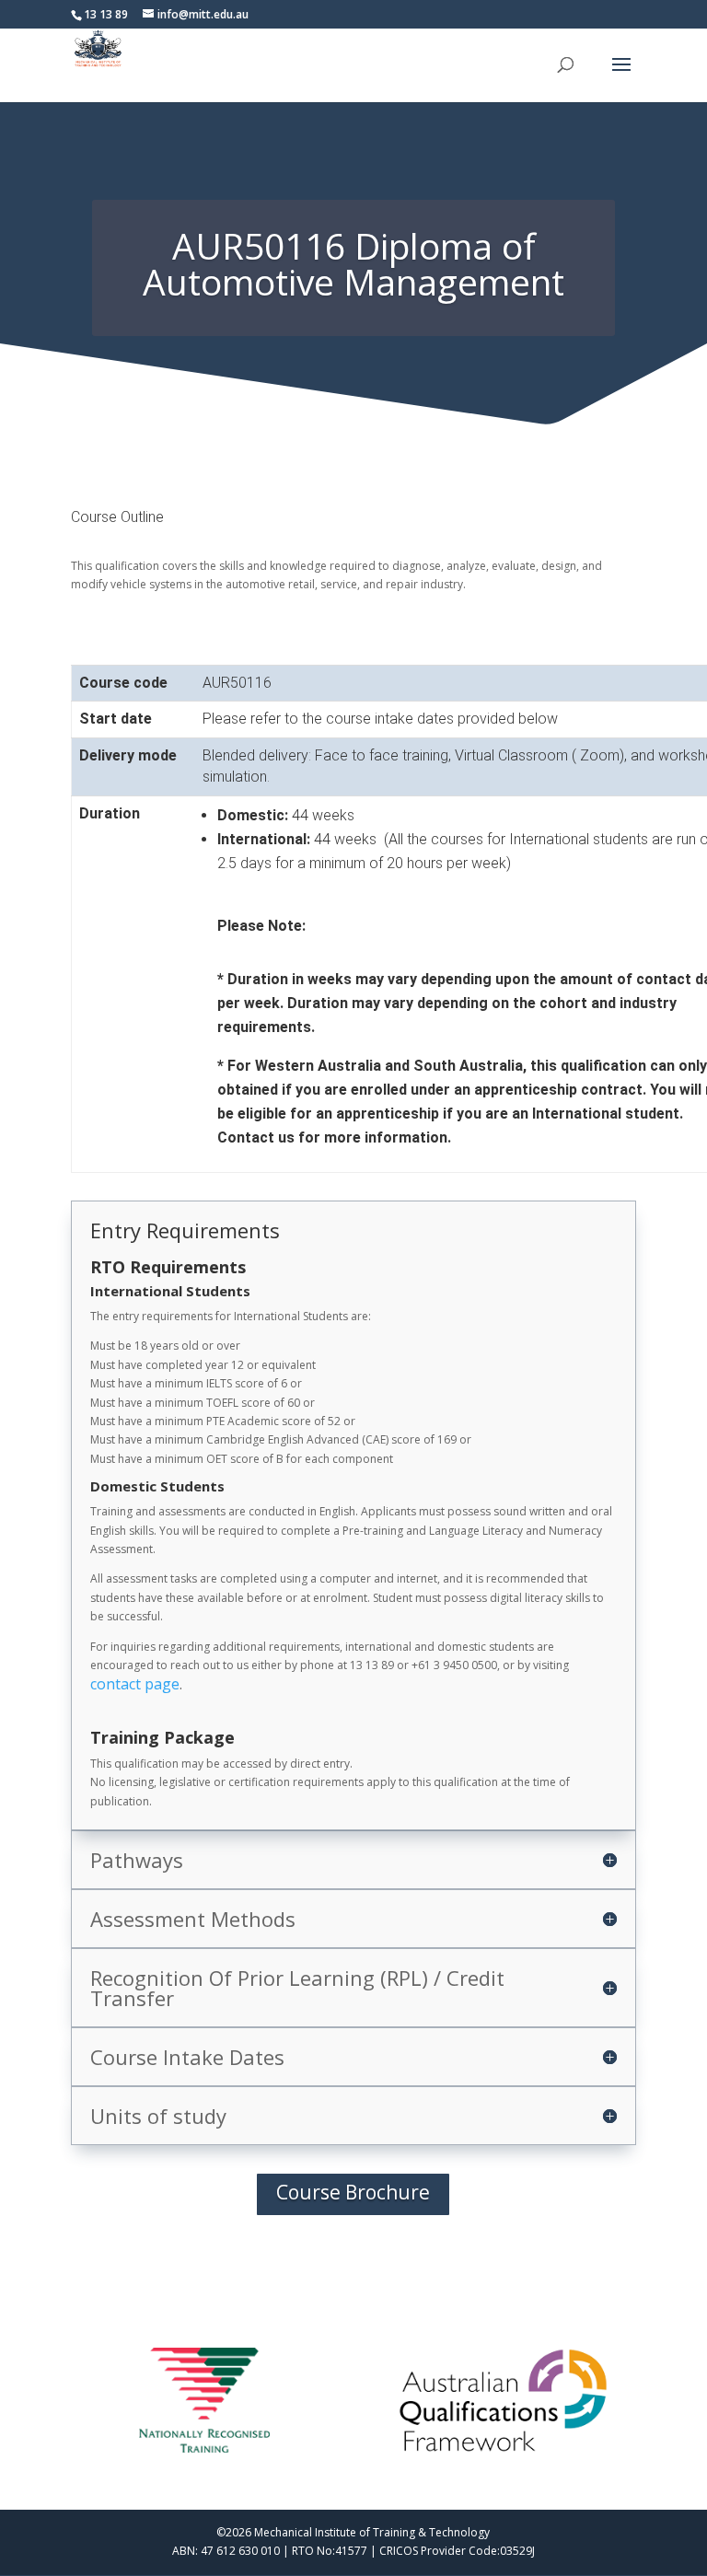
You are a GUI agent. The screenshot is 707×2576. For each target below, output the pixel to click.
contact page (135, 1684)
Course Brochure (353, 2192)
